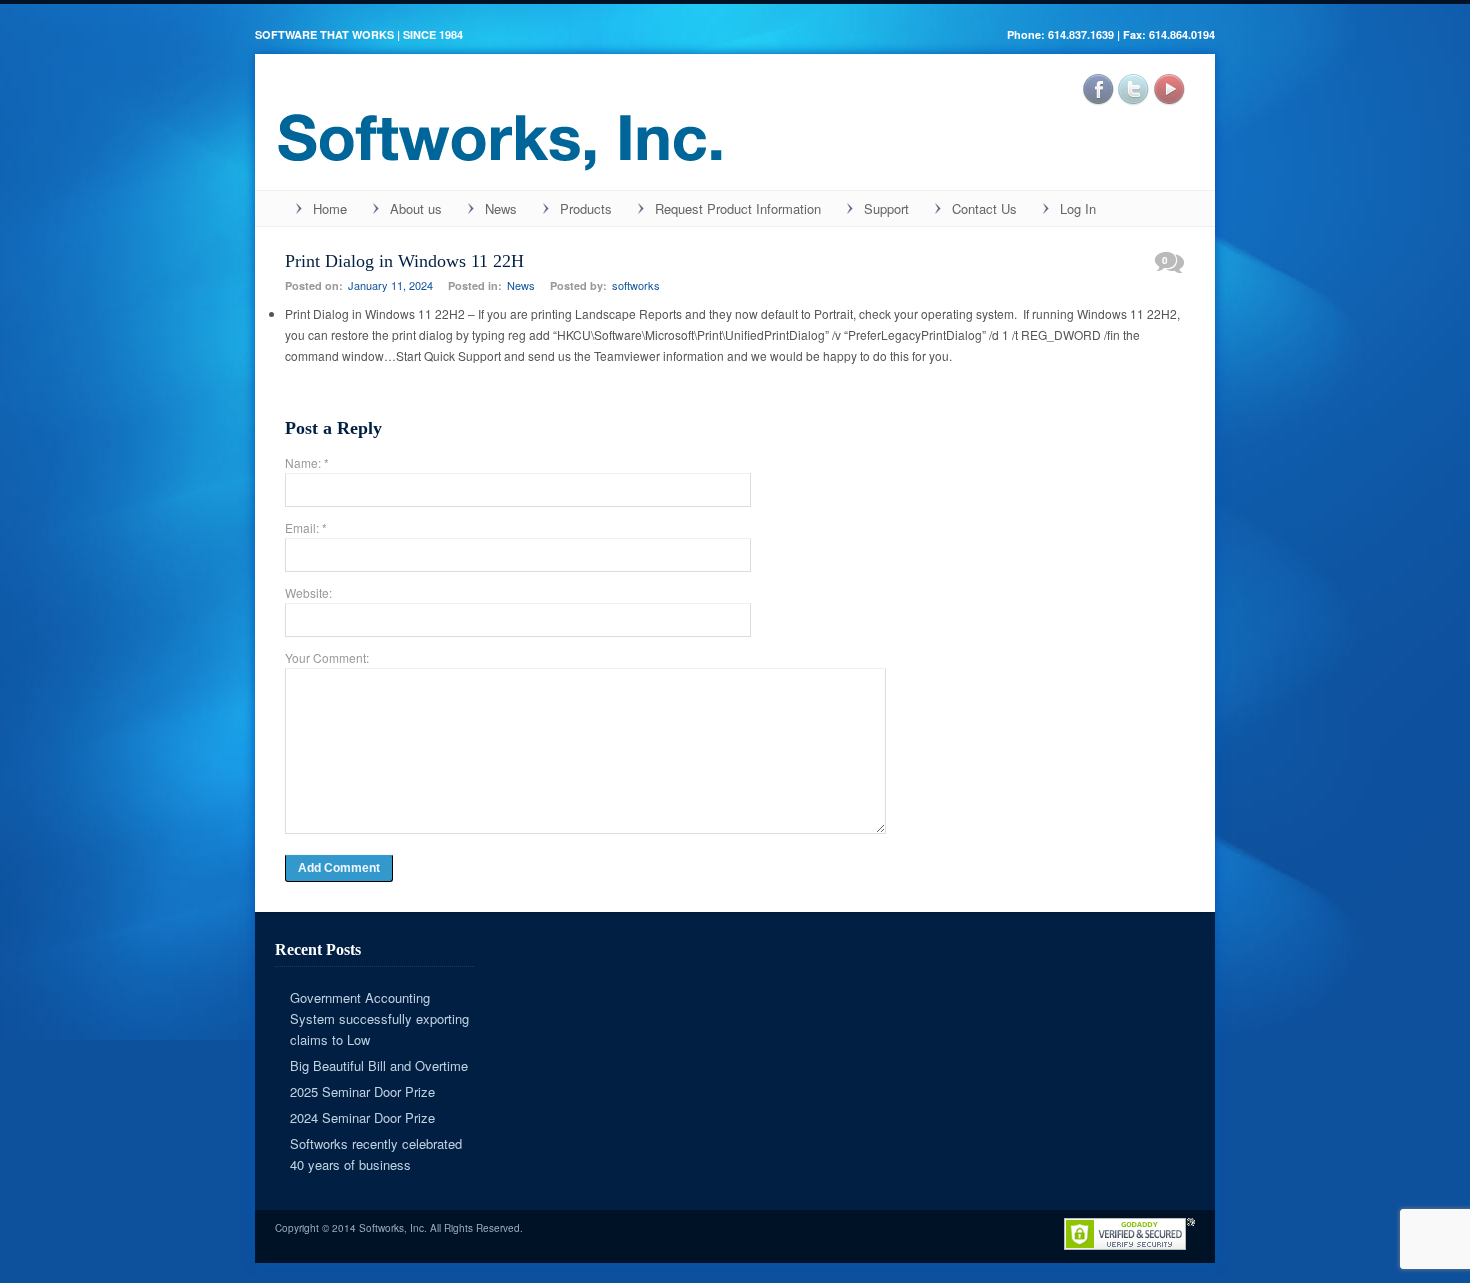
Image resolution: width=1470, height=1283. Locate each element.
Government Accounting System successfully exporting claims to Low (379, 1018)
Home (330, 208)
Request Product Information (738, 208)
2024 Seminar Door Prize (362, 1117)
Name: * (307, 462)
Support (886, 208)
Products (586, 208)
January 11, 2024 (390, 285)
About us (416, 208)
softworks (636, 285)
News (501, 208)
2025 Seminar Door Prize (362, 1091)
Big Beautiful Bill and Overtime (379, 1065)
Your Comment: (327, 657)
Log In (1078, 208)
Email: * (306, 527)
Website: (308, 592)
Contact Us (984, 208)
